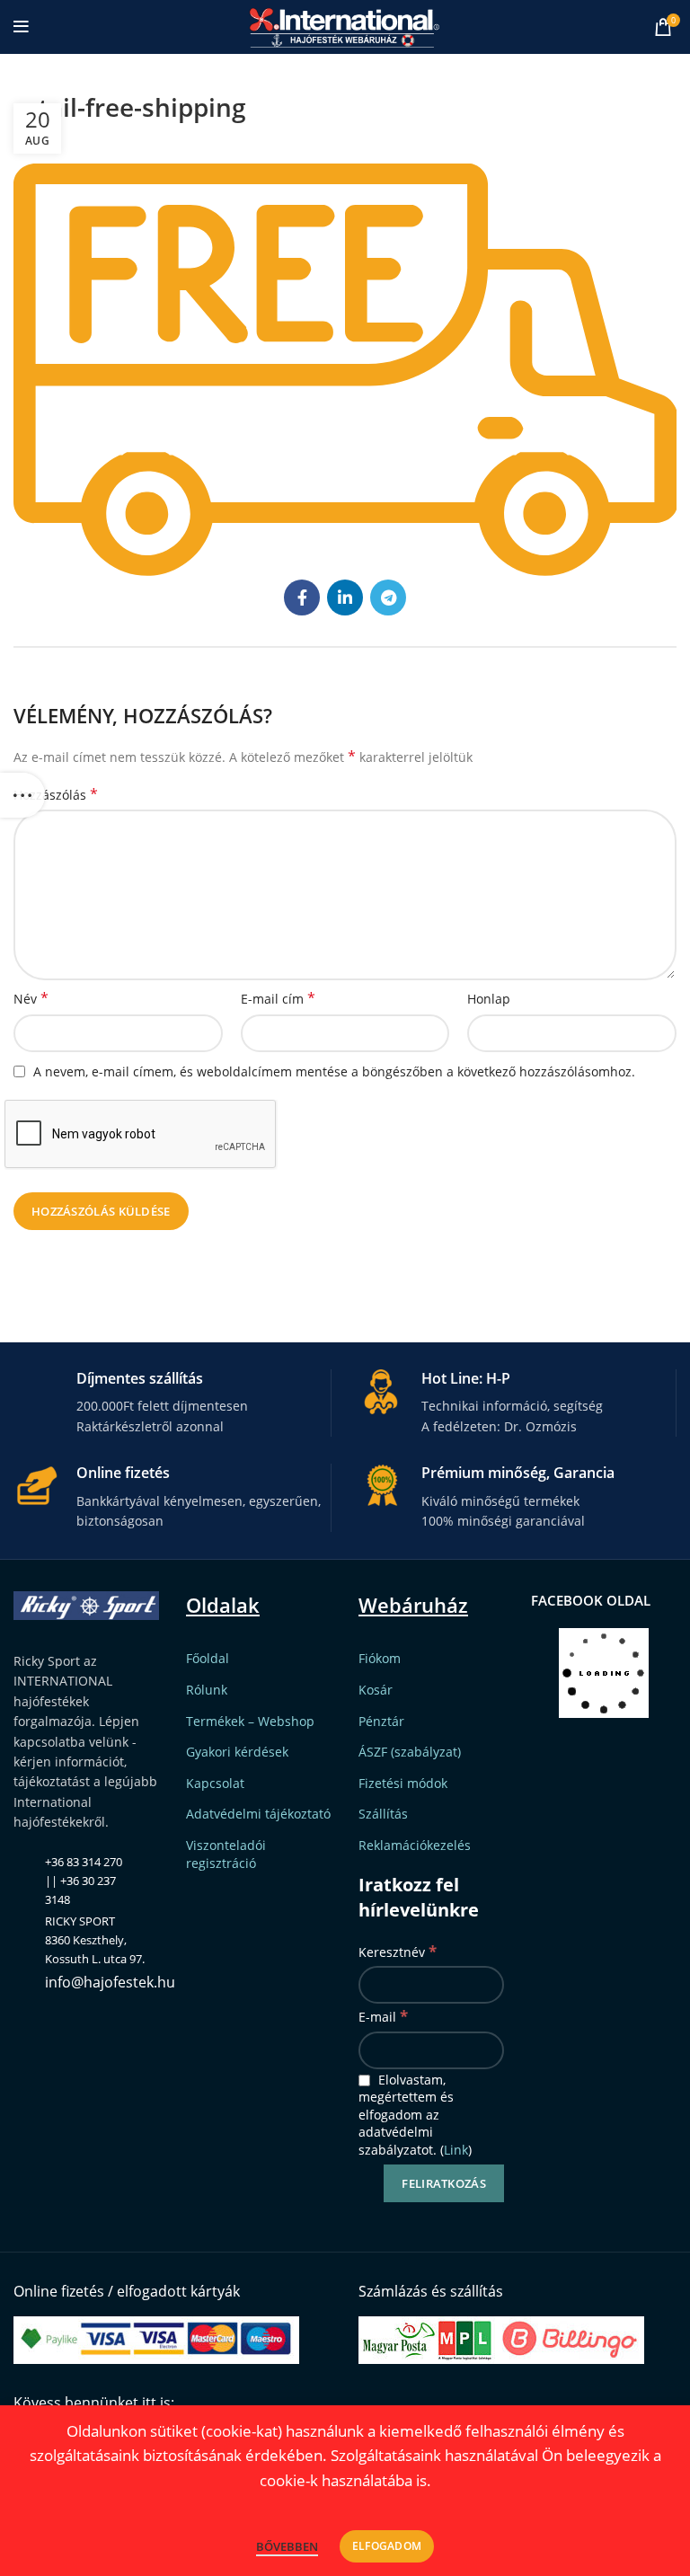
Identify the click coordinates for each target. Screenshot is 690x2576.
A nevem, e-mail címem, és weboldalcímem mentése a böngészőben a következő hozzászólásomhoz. (334, 1071)
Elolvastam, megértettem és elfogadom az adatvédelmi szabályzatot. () (415, 2115)
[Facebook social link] (302, 598)
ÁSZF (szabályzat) (410, 1752)
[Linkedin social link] (345, 598)
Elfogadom (387, 2546)
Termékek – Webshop (250, 1721)
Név (31, 999)
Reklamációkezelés (415, 1845)
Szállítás (383, 1814)
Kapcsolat (215, 1783)
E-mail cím (278, 999)
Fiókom (380, 1658)
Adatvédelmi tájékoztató (258, 1814)
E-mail (383, 2016)
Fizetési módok (403, 1783)
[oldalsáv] (22, 795)
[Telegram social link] (388, 598)
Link (456, 2150)
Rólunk (207, 1690)
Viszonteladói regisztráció (226, 1854)
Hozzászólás (56, 795)
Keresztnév (398, 1951)
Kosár (376, 1690)
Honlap (489, 999)
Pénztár (381, 1721)
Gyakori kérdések (237, 1752)
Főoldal (208, 1658)
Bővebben (287, 2546)
